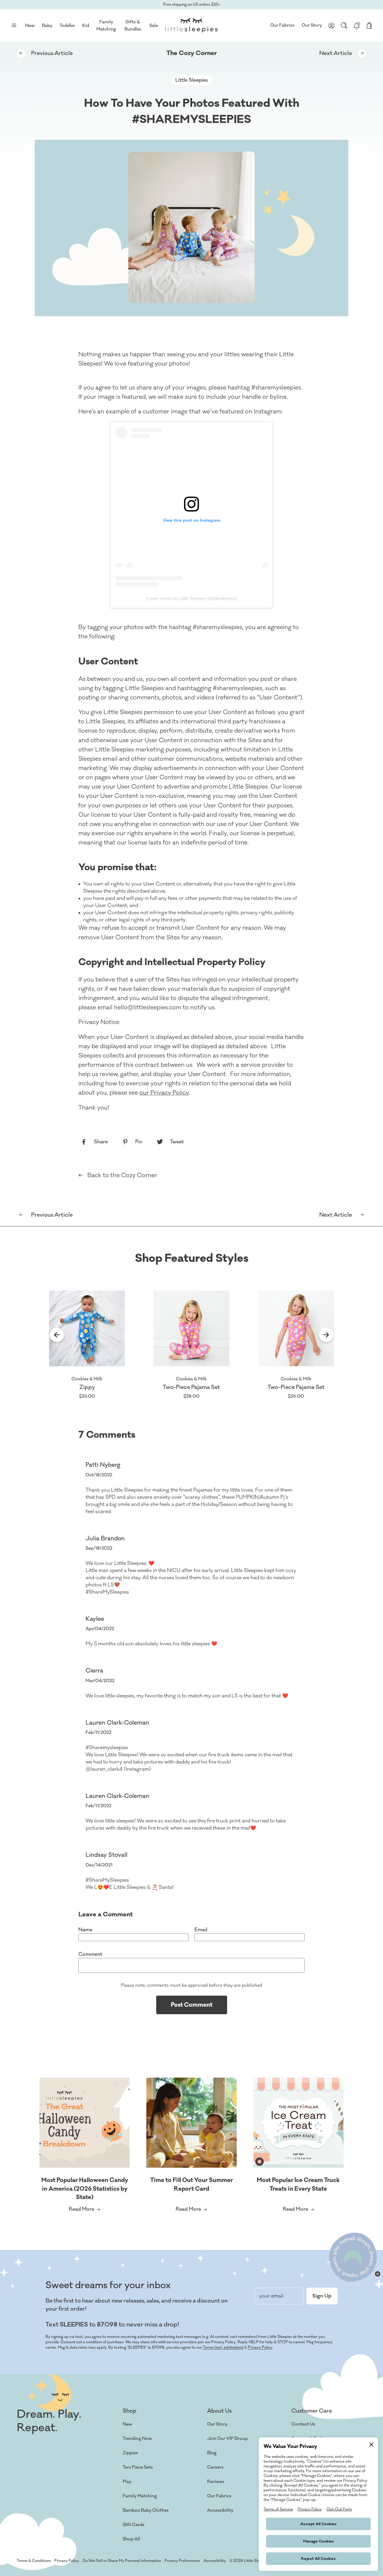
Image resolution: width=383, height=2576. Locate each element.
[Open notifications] (357, 25)
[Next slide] (326, 1336)
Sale (154, 26)
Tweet (177, 1142)
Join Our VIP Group (227, 2439)
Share (101, 1142)
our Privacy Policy (164, 1093)
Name (85, 1930)
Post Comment (192, 2005)
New (127, 2424)
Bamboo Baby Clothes (146, 2510)
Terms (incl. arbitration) (223, 2347)
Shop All (131, 2539)
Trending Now (137, 2439)
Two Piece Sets (138, 2467)
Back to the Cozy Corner (122, 1175)
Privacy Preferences (182, 2561)
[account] (332, 25)
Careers (215, 2467)
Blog (212, 2453)
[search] (344, 25)
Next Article (336, 53)
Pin (139, 1142)
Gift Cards (134, 2525)
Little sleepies (192, 80)
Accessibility (220, 2510)
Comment (90, 1954)
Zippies (130, 2453)
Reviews (216, 2482)
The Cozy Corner (192, 53)
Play (127, 2482)
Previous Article (52, 53)
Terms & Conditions (34, 2561)
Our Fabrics (282, 25)
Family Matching (140, 2496)
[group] (87, 1345)
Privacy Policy (260, 2347)
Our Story (312, 25)
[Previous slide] (57, 1336)
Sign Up (322, 2296)
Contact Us (303, 2424)
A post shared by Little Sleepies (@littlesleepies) (192, 598)
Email (201, 1930)
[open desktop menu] (14, 25)
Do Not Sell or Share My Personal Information (122, 2561)
